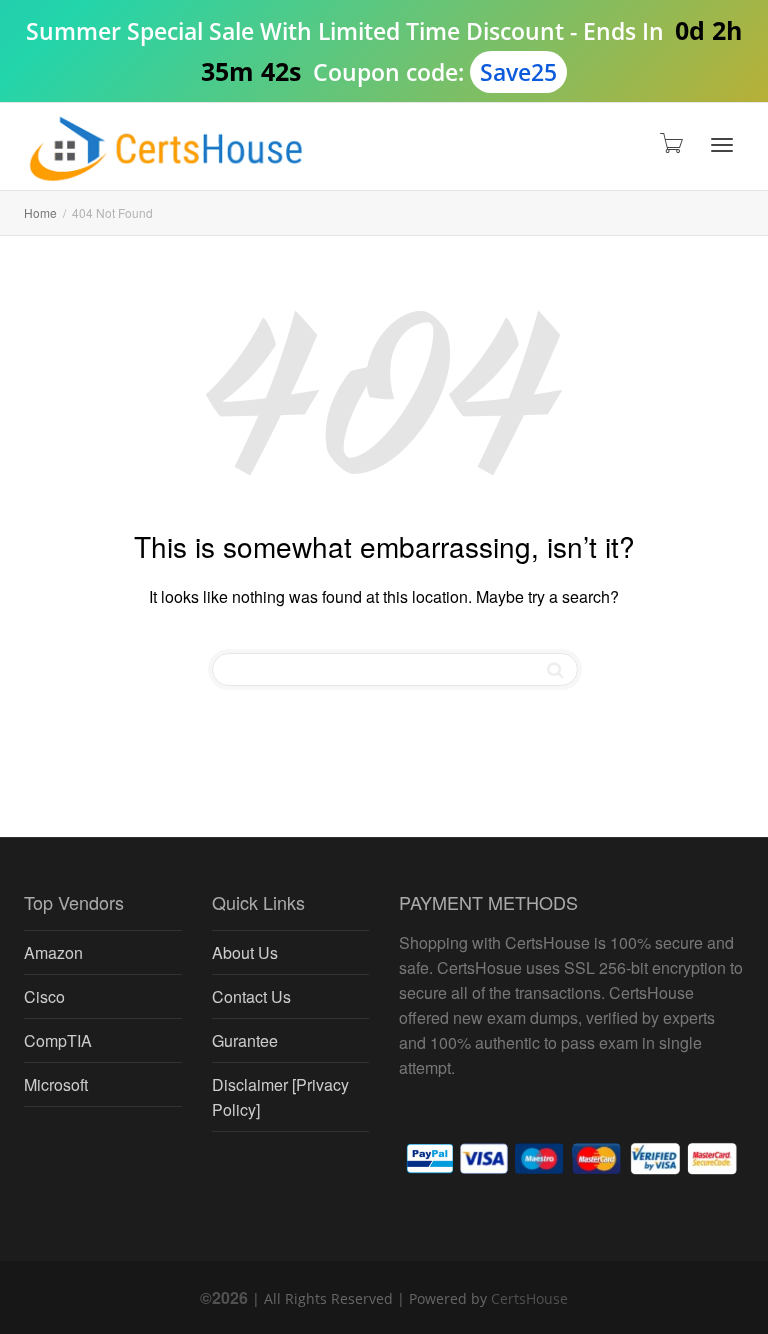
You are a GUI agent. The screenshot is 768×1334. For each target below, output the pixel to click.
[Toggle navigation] (722, 145)
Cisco (44, 996)
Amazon (53, 952)
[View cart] (670, 141)
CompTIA (58, 1040)
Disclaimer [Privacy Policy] (280, 1097)
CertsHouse (529, 1298)
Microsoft (56, 1084)
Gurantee (245, 1040)
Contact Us (251, 996)
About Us (245, 952)
